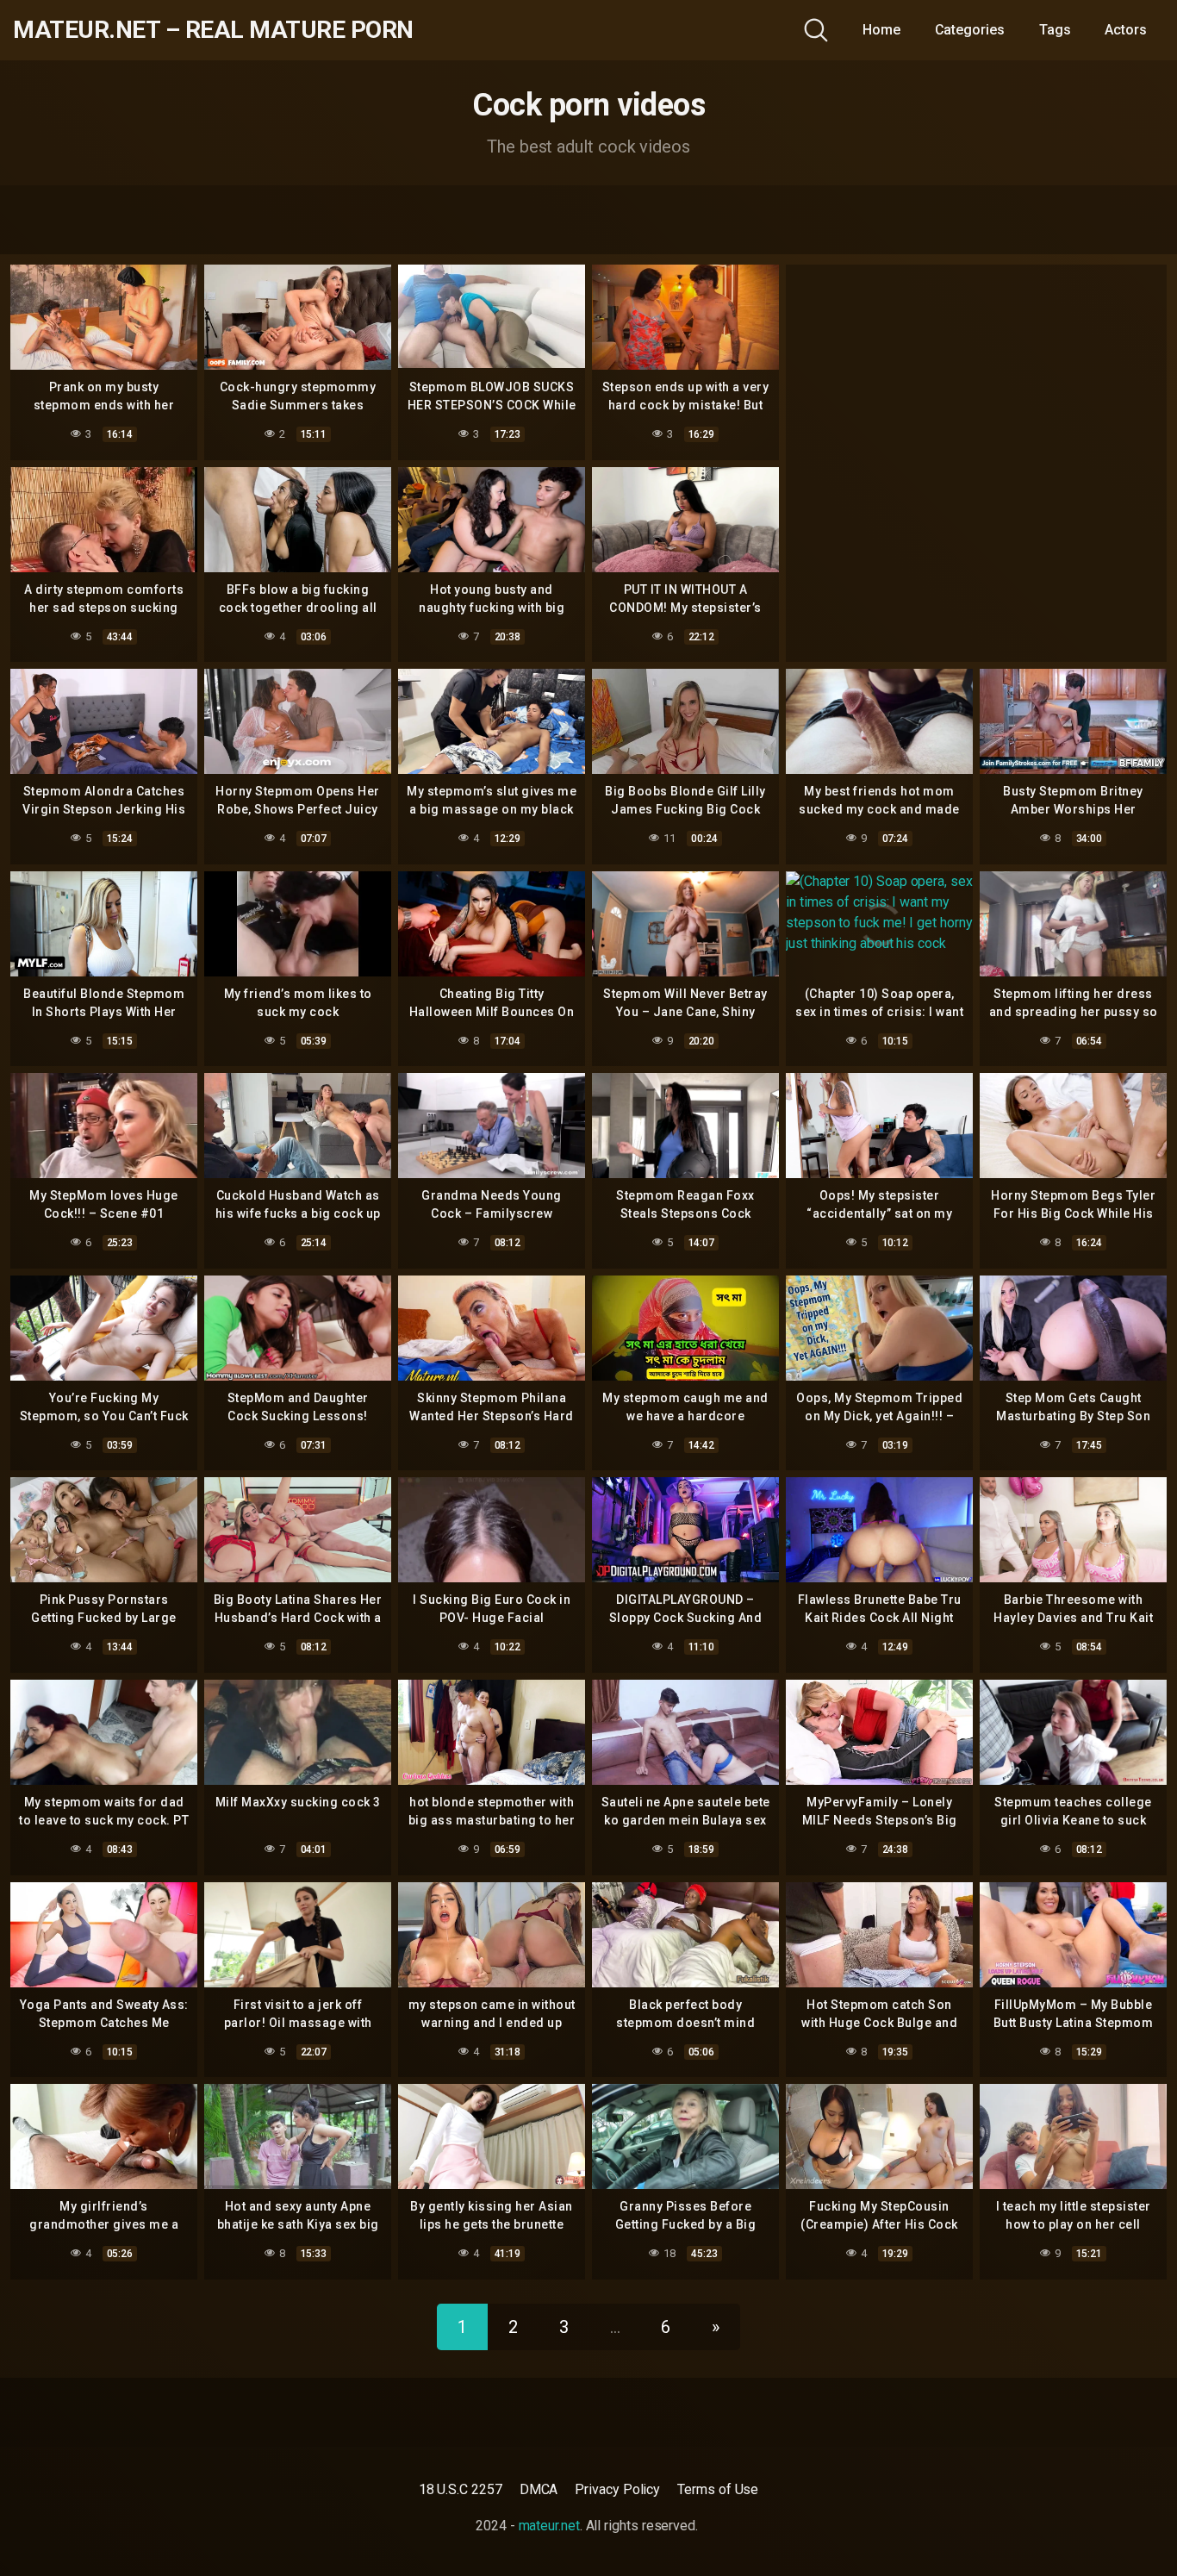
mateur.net (549, 2526)
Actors (1126, 30)
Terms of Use (718, 2489)
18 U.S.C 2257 (461, 2489)
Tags (1055, 30)
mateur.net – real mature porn (213, 30)
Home (881, 30)
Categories (970, 30)
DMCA (539, 2489)
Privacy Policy (617, 2489)
